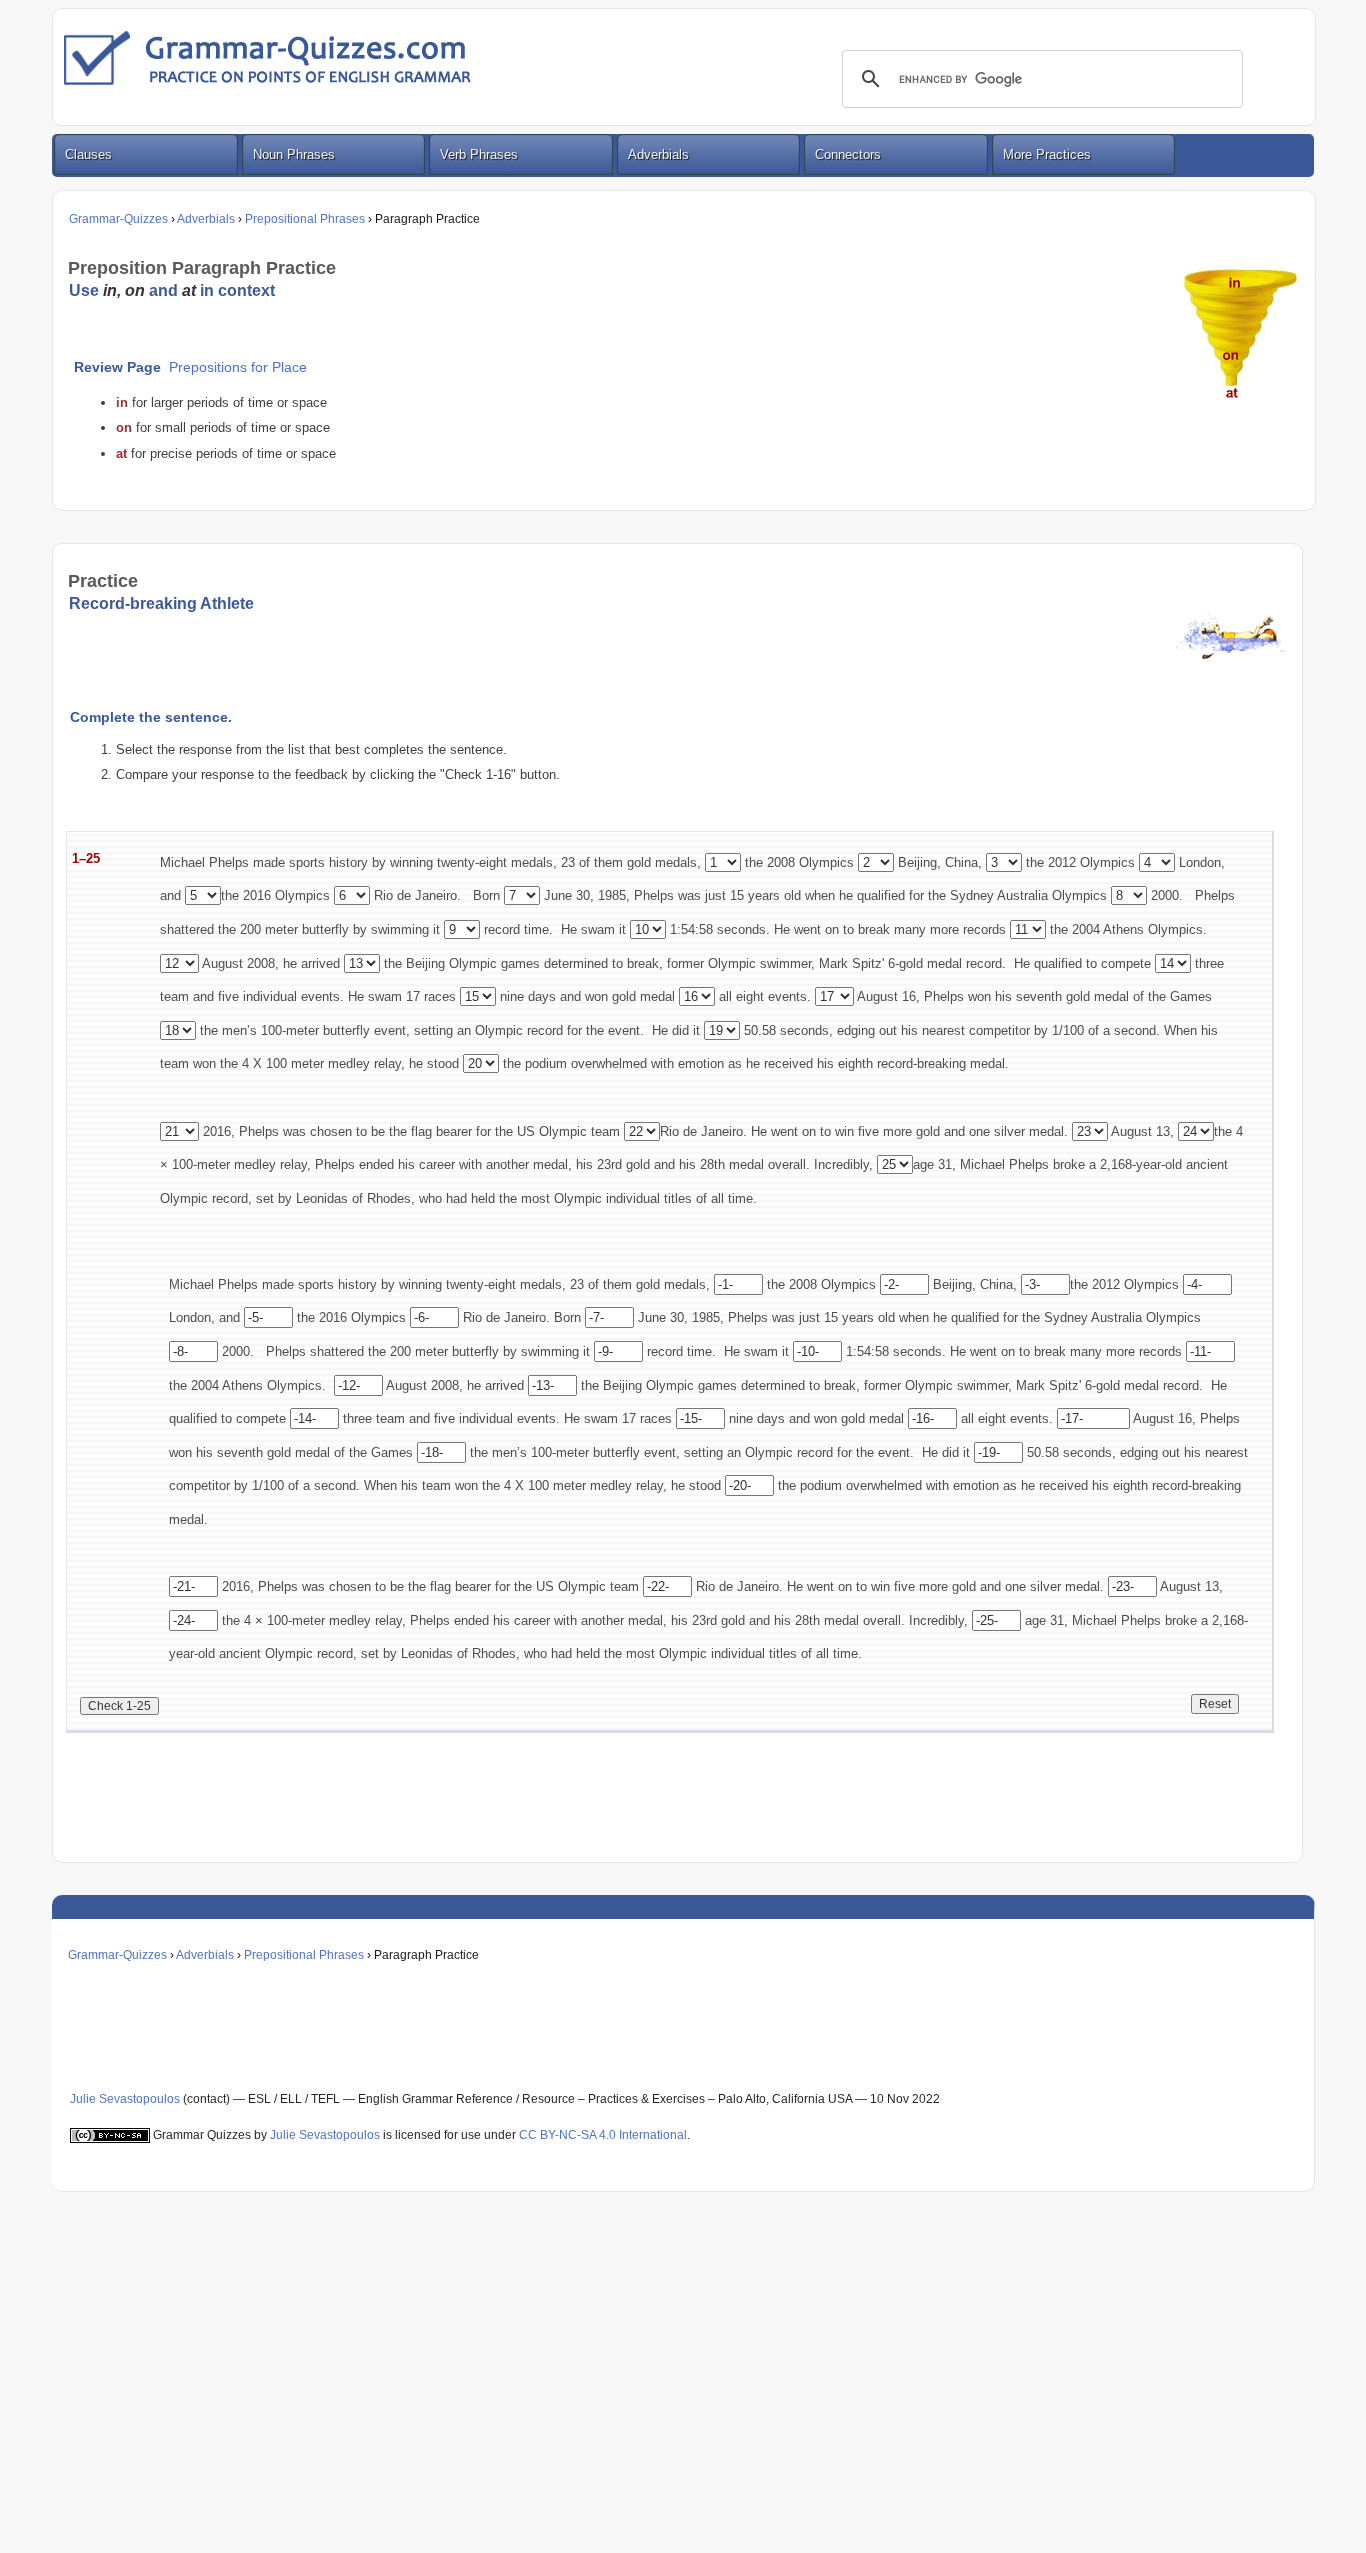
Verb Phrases (479, 154)
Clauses (88, 154)
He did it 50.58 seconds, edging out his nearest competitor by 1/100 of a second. (908, 1030)
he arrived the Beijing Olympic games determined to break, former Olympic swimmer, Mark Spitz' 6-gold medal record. (646, 963)
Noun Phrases (294, 154)
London (1198, 862)
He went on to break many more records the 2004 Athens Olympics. (992, 929)
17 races (433, 996)
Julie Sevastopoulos (125, 2099)
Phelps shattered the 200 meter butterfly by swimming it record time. (489, 1351)
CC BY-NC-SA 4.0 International (603, 2135)
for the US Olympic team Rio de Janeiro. (611, 1131)
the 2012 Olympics (1078, 862)
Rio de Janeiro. (415, 895)
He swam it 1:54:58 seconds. (665, 929)
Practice (103, 580)
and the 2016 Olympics (245, 895)
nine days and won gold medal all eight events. (655, 996)
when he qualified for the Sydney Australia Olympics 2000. (994, 895)
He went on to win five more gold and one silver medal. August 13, (962, 1131)
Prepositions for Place (238, 367)
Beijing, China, (940, 862)
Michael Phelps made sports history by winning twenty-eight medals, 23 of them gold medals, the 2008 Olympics (507, 862)
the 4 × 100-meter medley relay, (312, 1620)
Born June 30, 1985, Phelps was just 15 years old (637, 895)
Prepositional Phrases (305, 219)
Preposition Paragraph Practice (202, 267)
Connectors (848, 154)
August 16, (889, 996)
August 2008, (241, 963)
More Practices (1047, 154)
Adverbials (658, 154)
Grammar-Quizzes (118, 219)
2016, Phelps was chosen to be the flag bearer (335, 1131)
